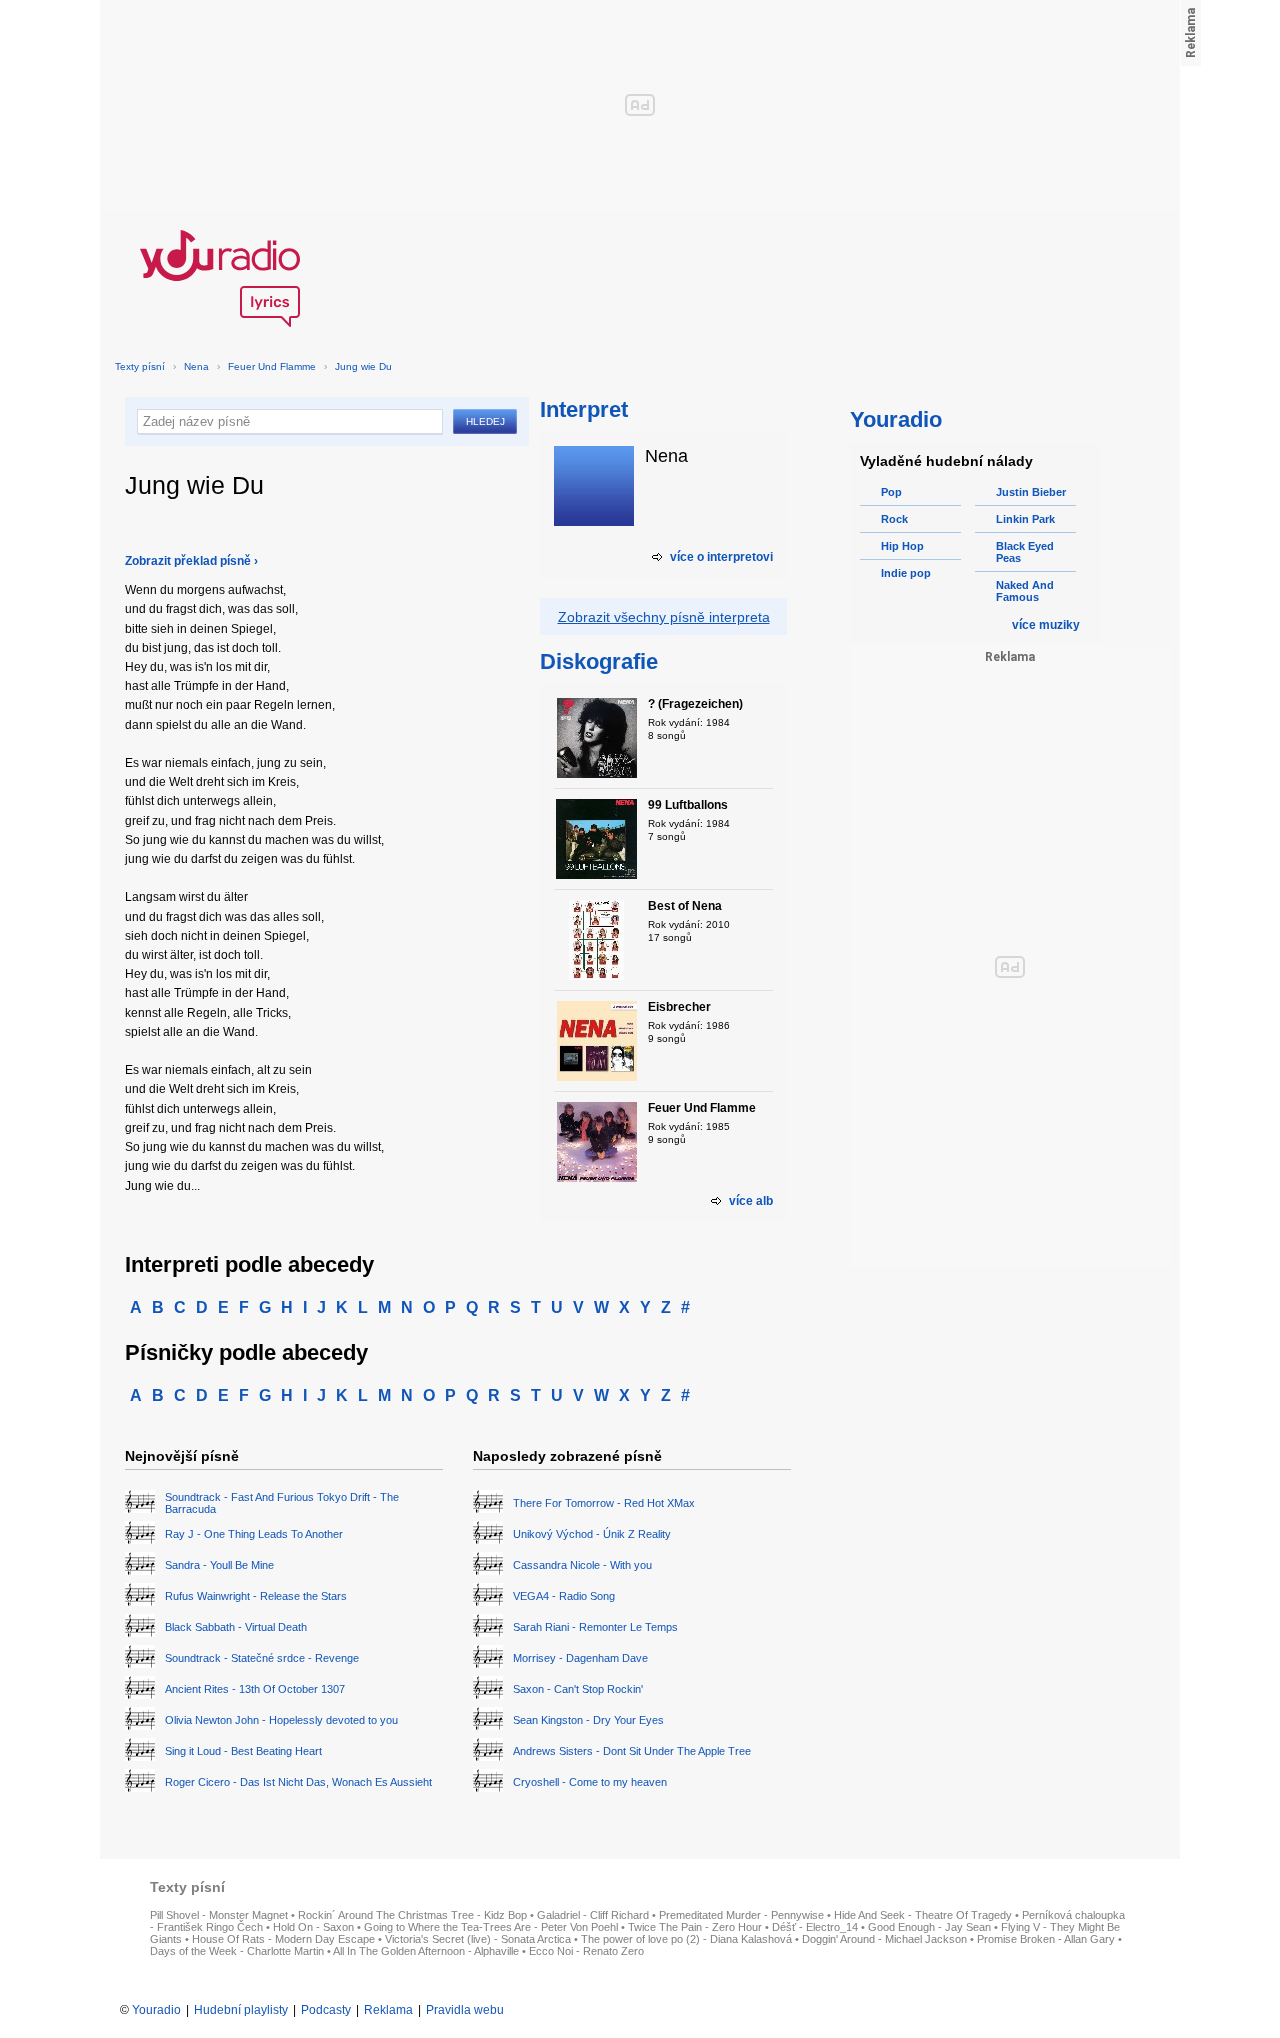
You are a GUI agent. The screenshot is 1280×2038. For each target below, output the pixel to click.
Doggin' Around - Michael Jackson (884, 1939)
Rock (894, 519)
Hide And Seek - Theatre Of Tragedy (923, 1915)
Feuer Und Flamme (272, 366)
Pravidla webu (465, 2010)
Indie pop (906, 573)
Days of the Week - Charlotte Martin (237, 1951)
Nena (196, 366)
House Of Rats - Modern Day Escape (283, 1939)
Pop (891, 492)
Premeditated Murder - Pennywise (741, 1915)
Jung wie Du (363, 366)
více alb (751, 1201)
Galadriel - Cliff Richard (593, 1915)
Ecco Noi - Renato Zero (586, 1951)
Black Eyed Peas (1025, 552)
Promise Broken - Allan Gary (1046, 1939)
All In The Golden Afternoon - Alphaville (426, 1951)
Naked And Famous (1025, 591)
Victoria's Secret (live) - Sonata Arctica (478, 1939)
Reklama (388, 2010)
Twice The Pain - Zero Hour (695, 1927)
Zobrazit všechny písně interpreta (664, 617)
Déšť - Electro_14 (815, 1927)
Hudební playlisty (241, 2010)
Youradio (156, 2010)
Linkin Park (1025, 519)
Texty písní (140, 366)
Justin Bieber (1031, 492)
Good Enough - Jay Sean (929, 1927)
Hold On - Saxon (313, 1927)
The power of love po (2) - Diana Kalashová (686, 1939)
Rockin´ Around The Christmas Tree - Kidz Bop (412, 1915)
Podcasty (326, 2010)
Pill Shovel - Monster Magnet (219, 1915)
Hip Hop (902, 546)
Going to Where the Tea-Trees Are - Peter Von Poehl (491, 1927)
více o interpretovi (721, 557)
